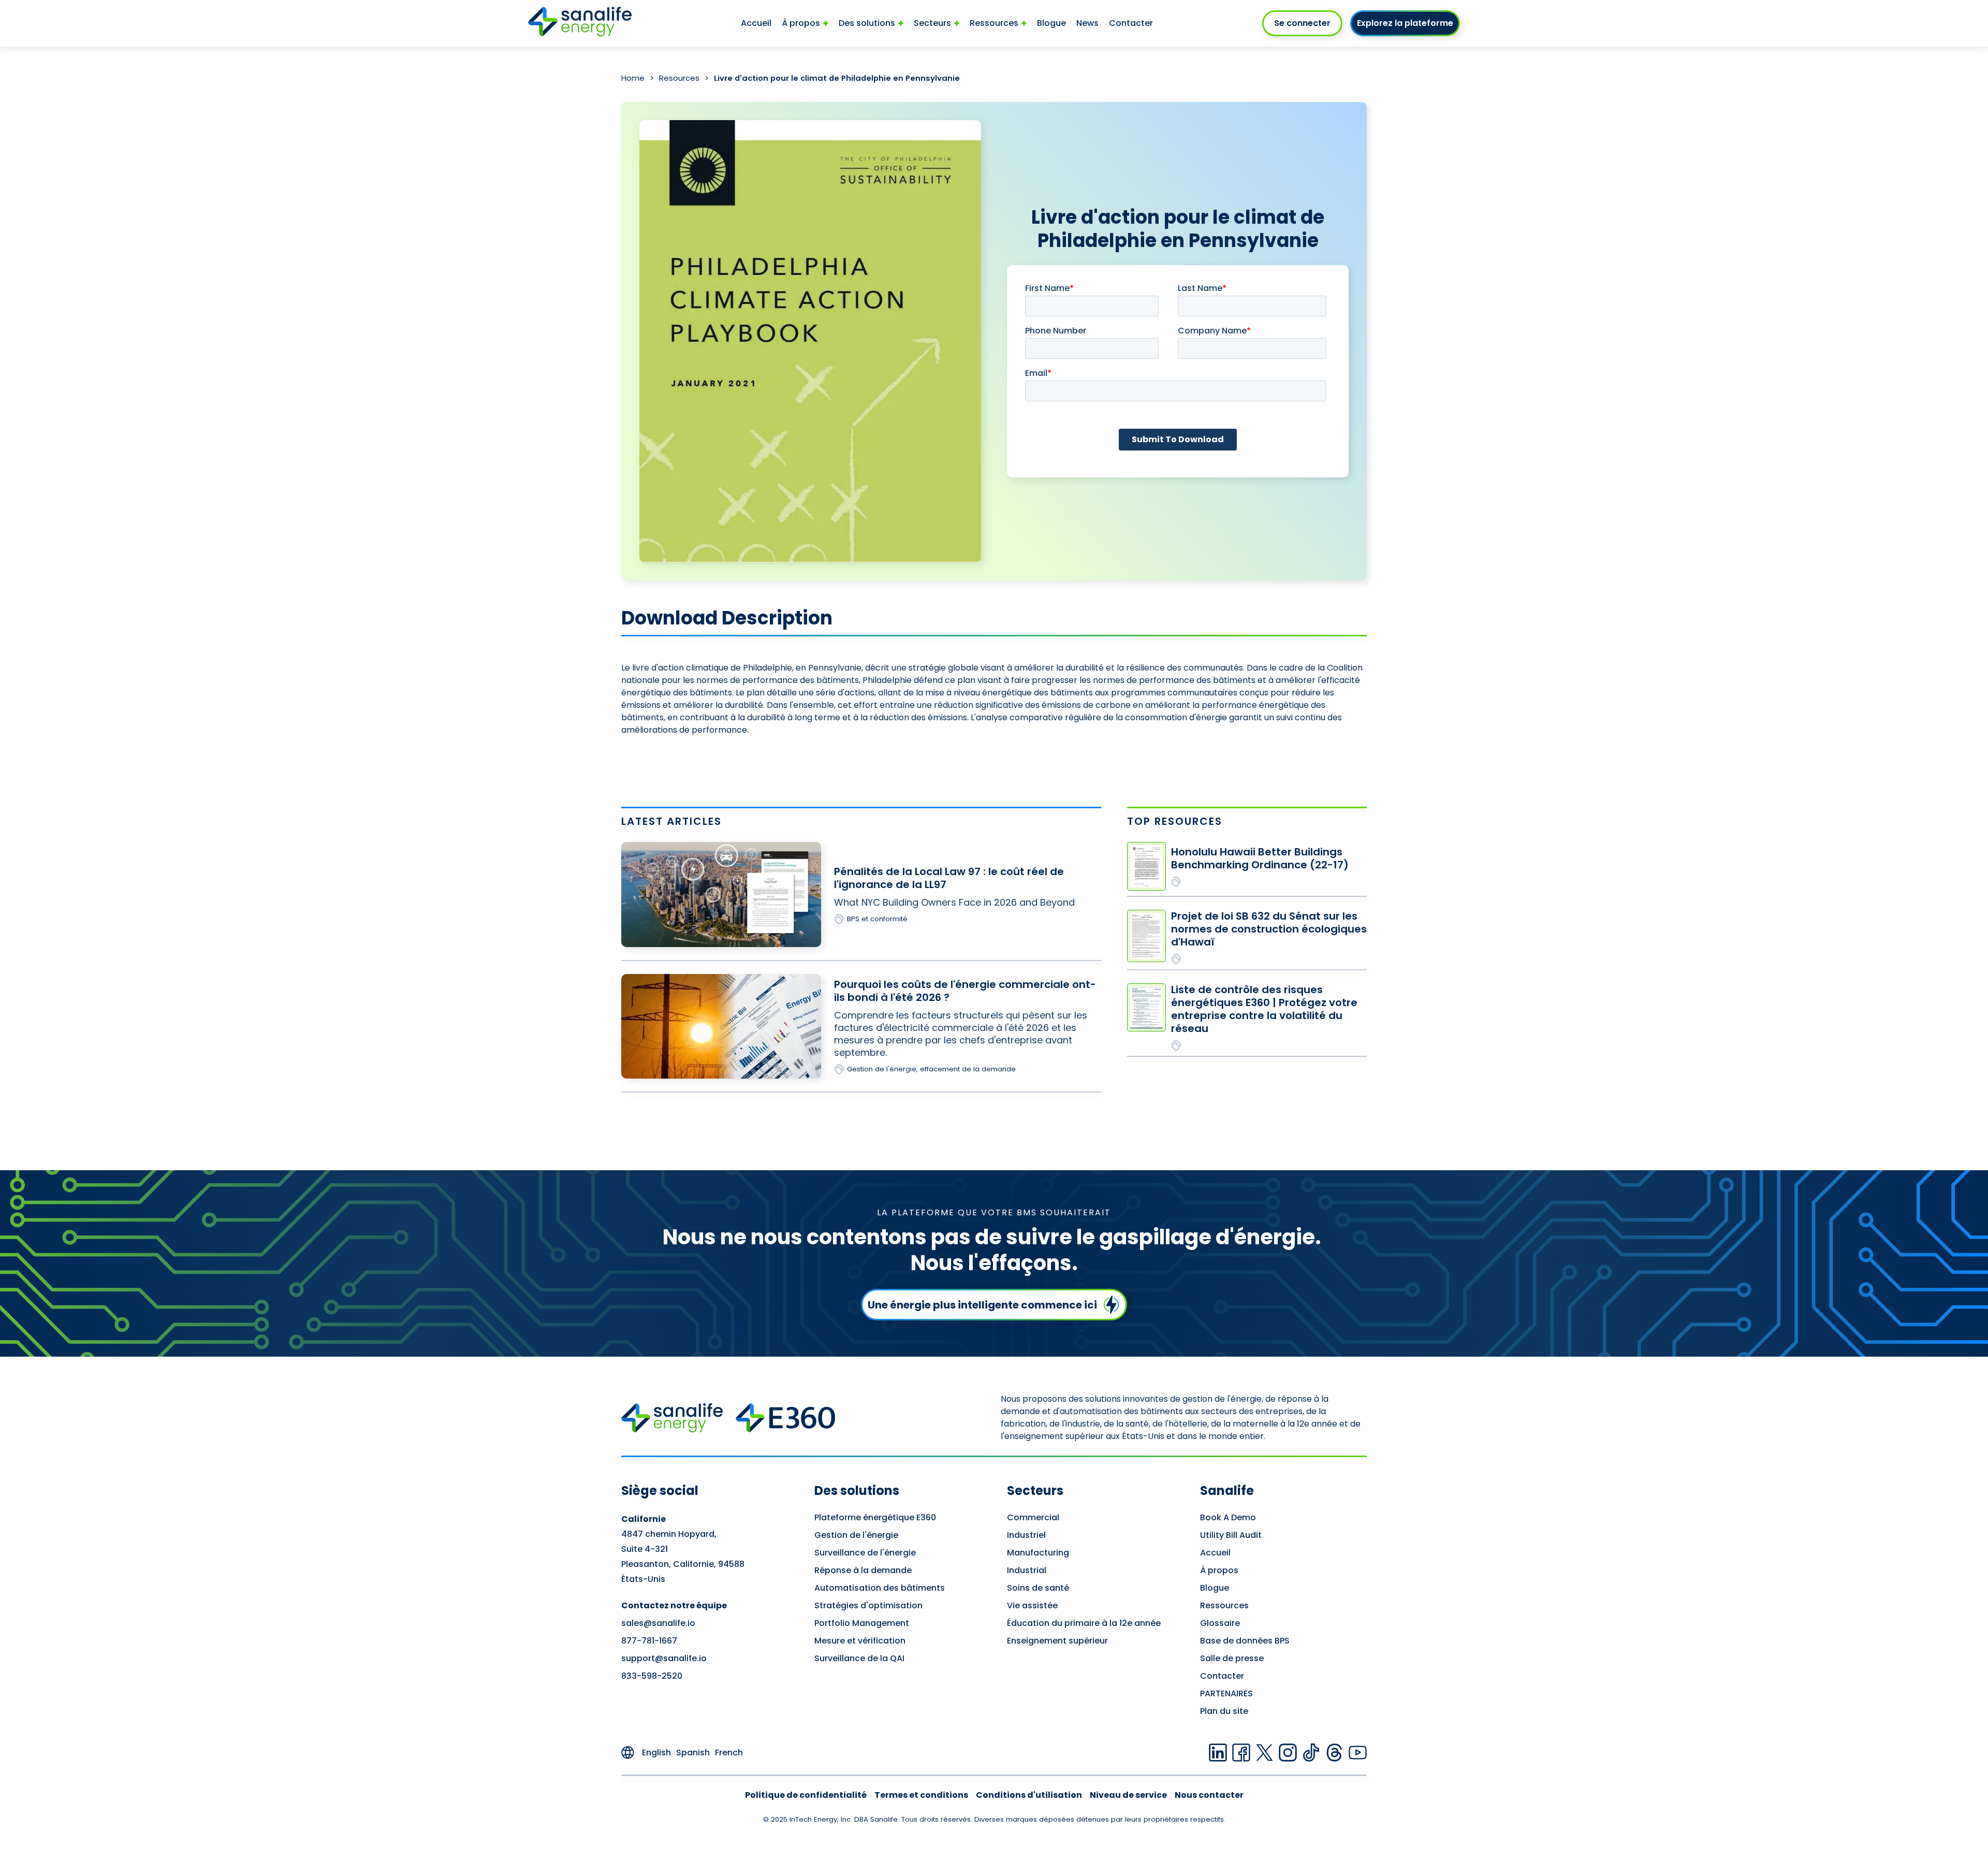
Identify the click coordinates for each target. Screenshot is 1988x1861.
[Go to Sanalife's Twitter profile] (1265, 1753)
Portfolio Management (862, 1623)
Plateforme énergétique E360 (875, 1517)
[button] (805, 23)
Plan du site (1224, 1711)
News (1087, 23)
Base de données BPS (1245, 1641)
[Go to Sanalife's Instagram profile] (1288, 1753)
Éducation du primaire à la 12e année (1084, 1623)
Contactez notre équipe (674, 1605)
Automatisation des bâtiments (880, 1588)
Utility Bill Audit (1231, 1535)
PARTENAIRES (1226, 1693)
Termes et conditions (921, 1795)
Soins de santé (1038, 1588)
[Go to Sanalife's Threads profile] (1334, 1753)
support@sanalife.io (664, 1658)
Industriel (1026, 1535)
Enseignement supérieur (1057, 1641)
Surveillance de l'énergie (865, 1553)
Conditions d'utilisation (1029, 1795)
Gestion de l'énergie (856, 1535)
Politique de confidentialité (806, 1795)
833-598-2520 (652, 1676)
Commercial (1033, 1517)
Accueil (756, 23)
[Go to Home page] (580, 23)
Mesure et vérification (860, 1641)
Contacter (1131, 23)
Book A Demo (1228, 1517)
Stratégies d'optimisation (868, 1605)
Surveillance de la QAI (859, 1658)
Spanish (693, 1753)
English (656, 1753)
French (729, 1753)
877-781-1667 (649, 1641)
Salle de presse (1232, 1658)
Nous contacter (1209, 1795)
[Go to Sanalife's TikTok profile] (1311, 1753)
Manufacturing (1038, 1553)
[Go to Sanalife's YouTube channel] (1358, 1753)
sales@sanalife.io (658, 1623)
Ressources (1224, 1605)
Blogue (1051, 23)
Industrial (1027, 1570)
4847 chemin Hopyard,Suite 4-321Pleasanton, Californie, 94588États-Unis (683, 1549)
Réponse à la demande (863, 1570)
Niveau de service (1128, 1795)
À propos (1219, 1570)
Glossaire (1220, 1623)
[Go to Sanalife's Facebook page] (1241, 1753)
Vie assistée (1032, 1605)
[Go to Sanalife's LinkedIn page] (1218, 1753)
